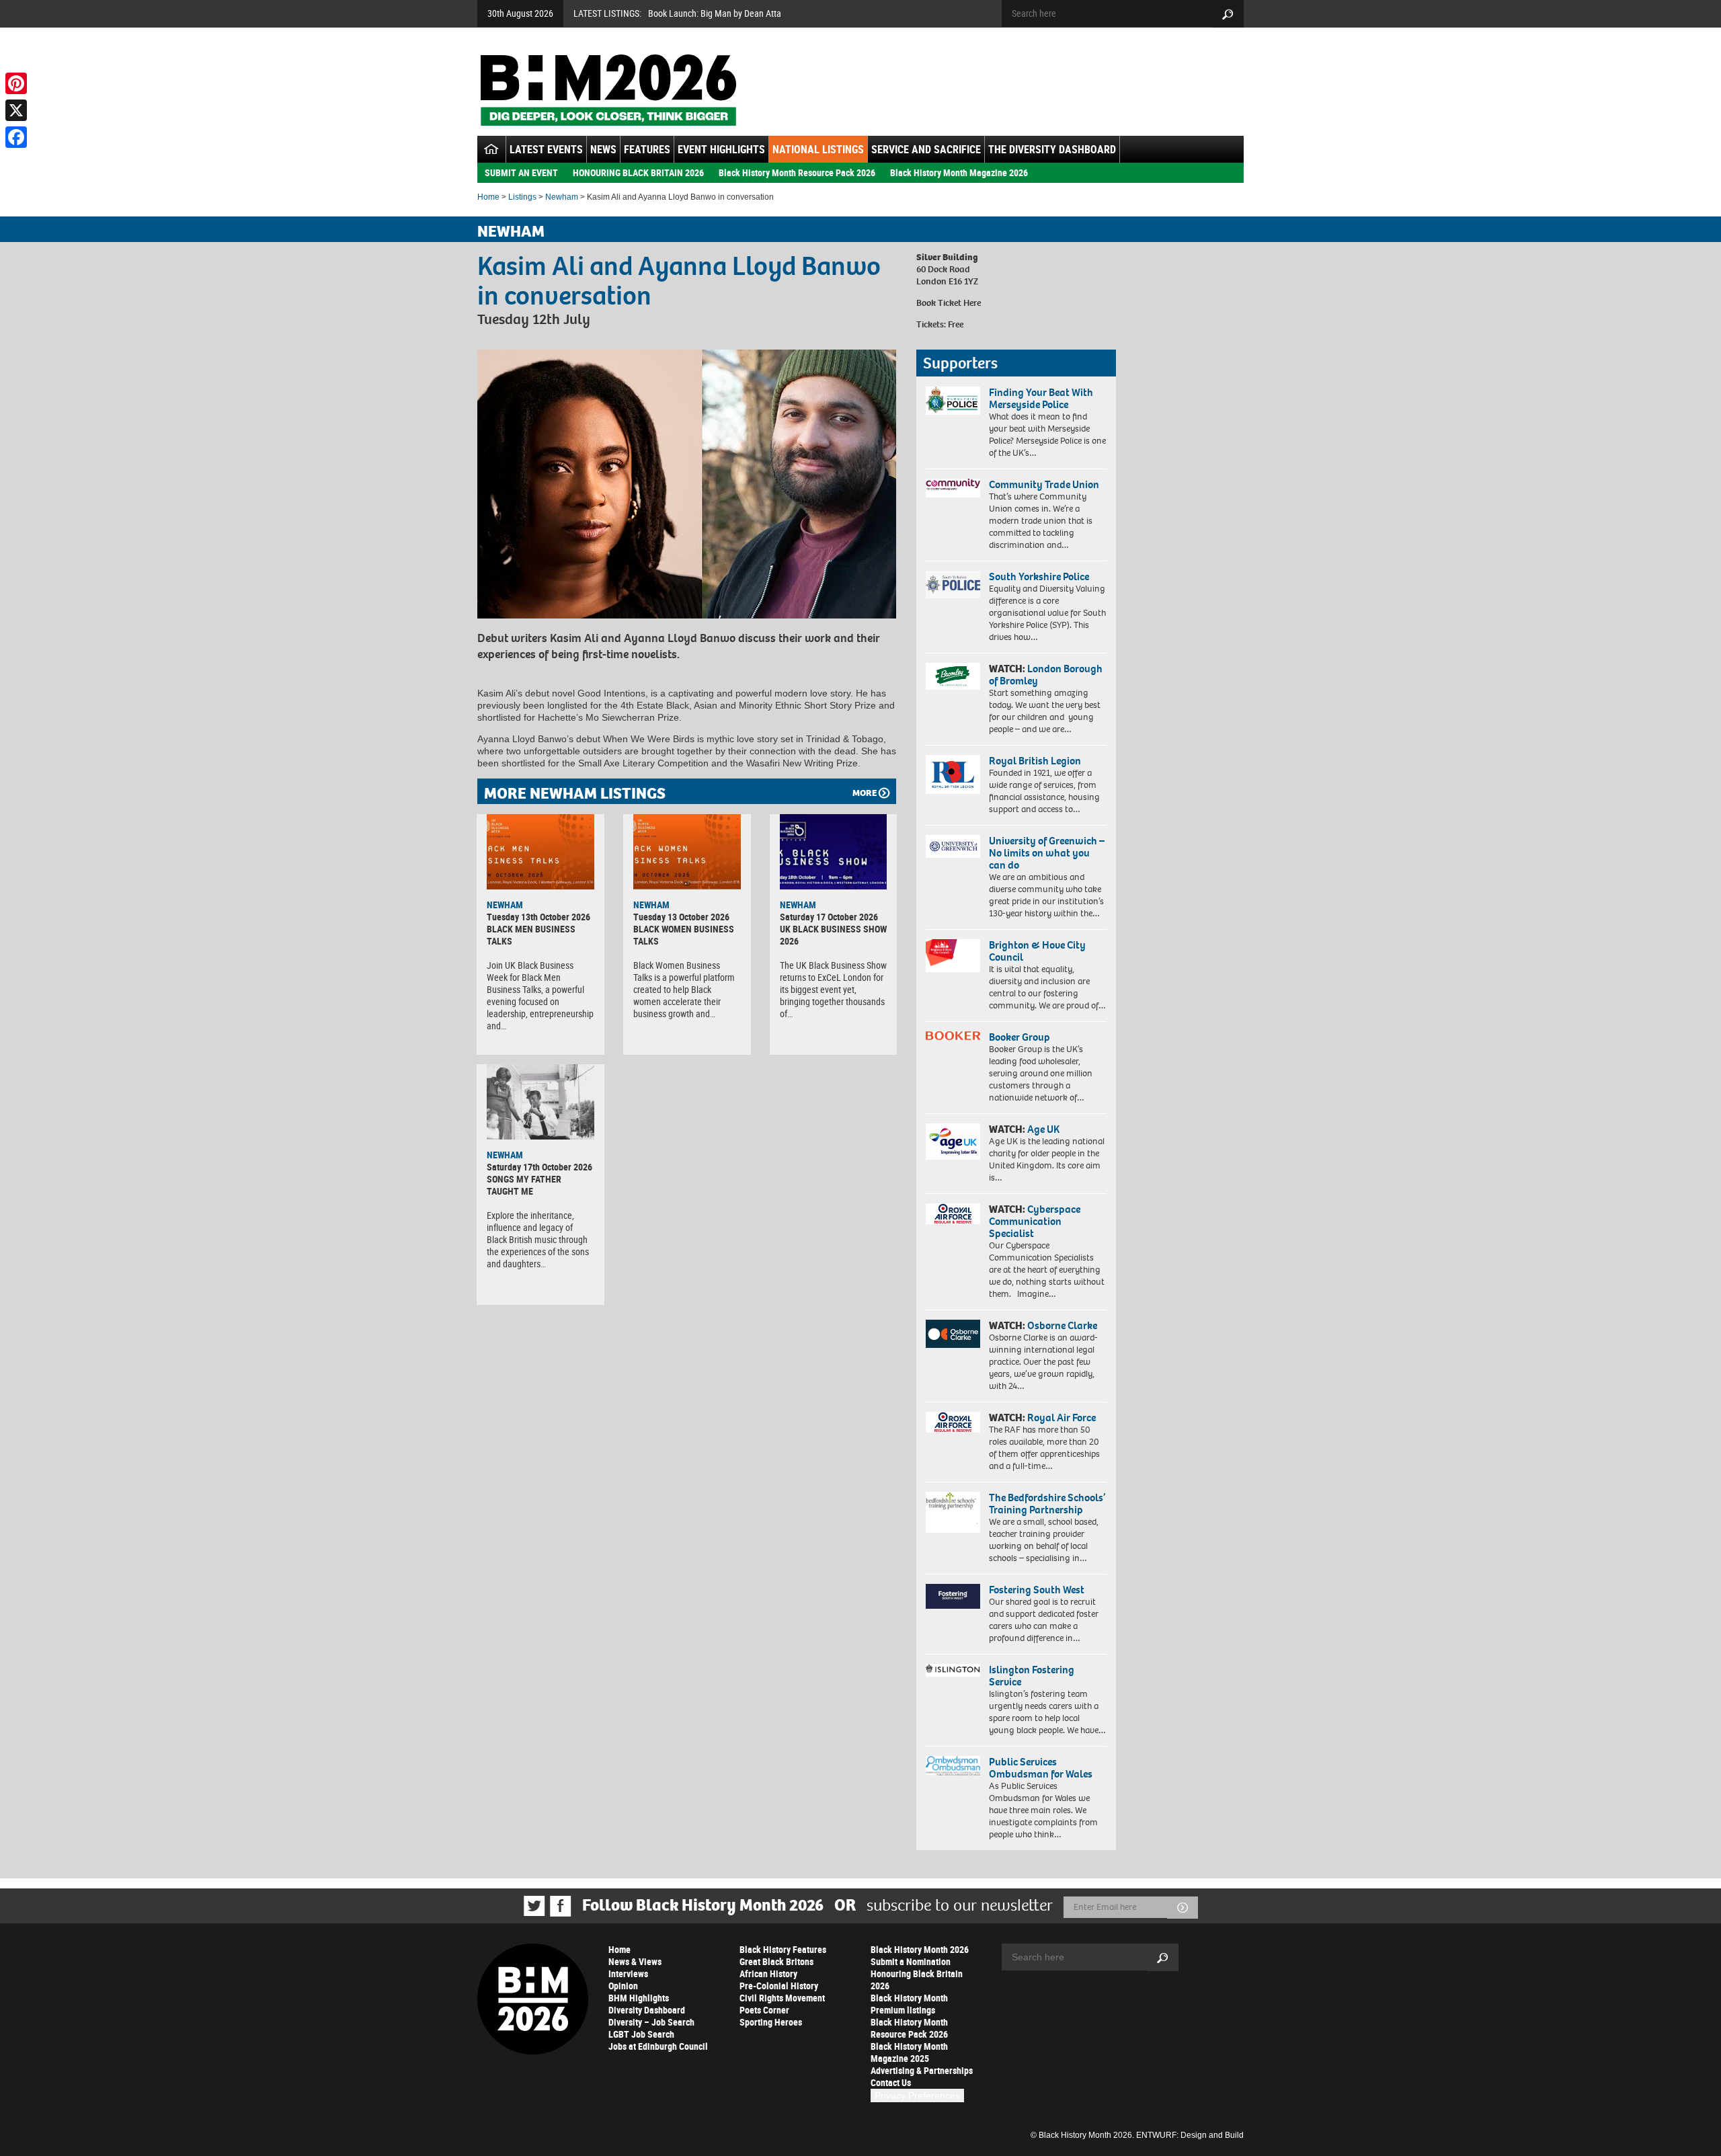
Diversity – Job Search (651, 2022)
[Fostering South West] (953, 1596)
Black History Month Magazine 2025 (909, 2052)
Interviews (628, 1973)
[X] (16, 110)
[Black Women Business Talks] (687, 852)
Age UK (1043, 1129)
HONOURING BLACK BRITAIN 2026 (638, 172)
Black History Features (783, 1949)
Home (488, 197)
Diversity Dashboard (647, 2010)
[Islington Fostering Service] (953, 1670)
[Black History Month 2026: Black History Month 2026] (608, 90)
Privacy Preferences (917, 2095)
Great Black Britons (776, 1961)
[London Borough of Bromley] (953, 676)
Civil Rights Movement (782, 1998)
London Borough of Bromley (1046, 675)
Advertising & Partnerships (922, 2070)
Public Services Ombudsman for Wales (1041, 1768)
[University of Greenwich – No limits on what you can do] (953, 847)
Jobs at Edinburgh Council (658, 2046)
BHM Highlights (639, 1998)
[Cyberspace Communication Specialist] (953, 1214)
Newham (562, 197)
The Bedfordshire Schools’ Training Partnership (1047, 1504)
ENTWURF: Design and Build (1190, 2135)
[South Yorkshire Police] (953, 585)
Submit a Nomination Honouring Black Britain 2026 (917, 1973)
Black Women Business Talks (684, 935)
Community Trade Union (1044, 484)
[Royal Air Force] (953, 1423)
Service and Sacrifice (926, 149)
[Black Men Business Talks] (541, 852)
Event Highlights (721, 149)
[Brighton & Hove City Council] (953, 956)
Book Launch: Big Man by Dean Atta (715, 13)
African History (768, 1973)
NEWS (603, 149)
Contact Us (891, 2082)
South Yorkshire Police (1039, 576)
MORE (865, 793)
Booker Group (1020, 1037)
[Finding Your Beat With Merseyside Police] (953, 401)
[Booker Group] (953, 1036)
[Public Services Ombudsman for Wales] (953, 1766)
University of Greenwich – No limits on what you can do (1047, 853)
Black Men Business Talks (531, 935)
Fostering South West (1037, 1590)
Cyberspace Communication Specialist (1035, 1221)
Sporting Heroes (771, 2022)
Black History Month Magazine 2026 (959, 172)
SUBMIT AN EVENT (521, 172)
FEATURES (647, 149)
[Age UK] (953, 1142)
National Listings (818, 149)
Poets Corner (764, 2010)
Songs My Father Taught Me (524, 1185)
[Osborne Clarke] (953, 1334)
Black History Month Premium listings (909, 2004)
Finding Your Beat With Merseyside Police (1041, 398)
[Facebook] (16, 137)
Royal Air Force (1062, 1418)
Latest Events (546, 149)
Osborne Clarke (1062, 1325)
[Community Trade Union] (953, 488)
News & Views (635, 1961)
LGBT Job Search (641, 2034)
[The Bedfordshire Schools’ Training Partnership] (953, 1512)
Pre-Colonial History (779, 1986)
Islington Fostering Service (1032, 1676)
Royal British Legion (1035, 761)
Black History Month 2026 (920, 1949)
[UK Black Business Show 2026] (834, 852)
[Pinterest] (16, 83)
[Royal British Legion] (953, 774)
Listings (522, 197)
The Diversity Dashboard (1052, 149)
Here (972, 303)
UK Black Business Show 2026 (833, 935)
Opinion (623, 1986)
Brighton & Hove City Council (1037, 951)
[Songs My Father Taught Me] (541, 1102)
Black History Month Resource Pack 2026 (797, 172)
